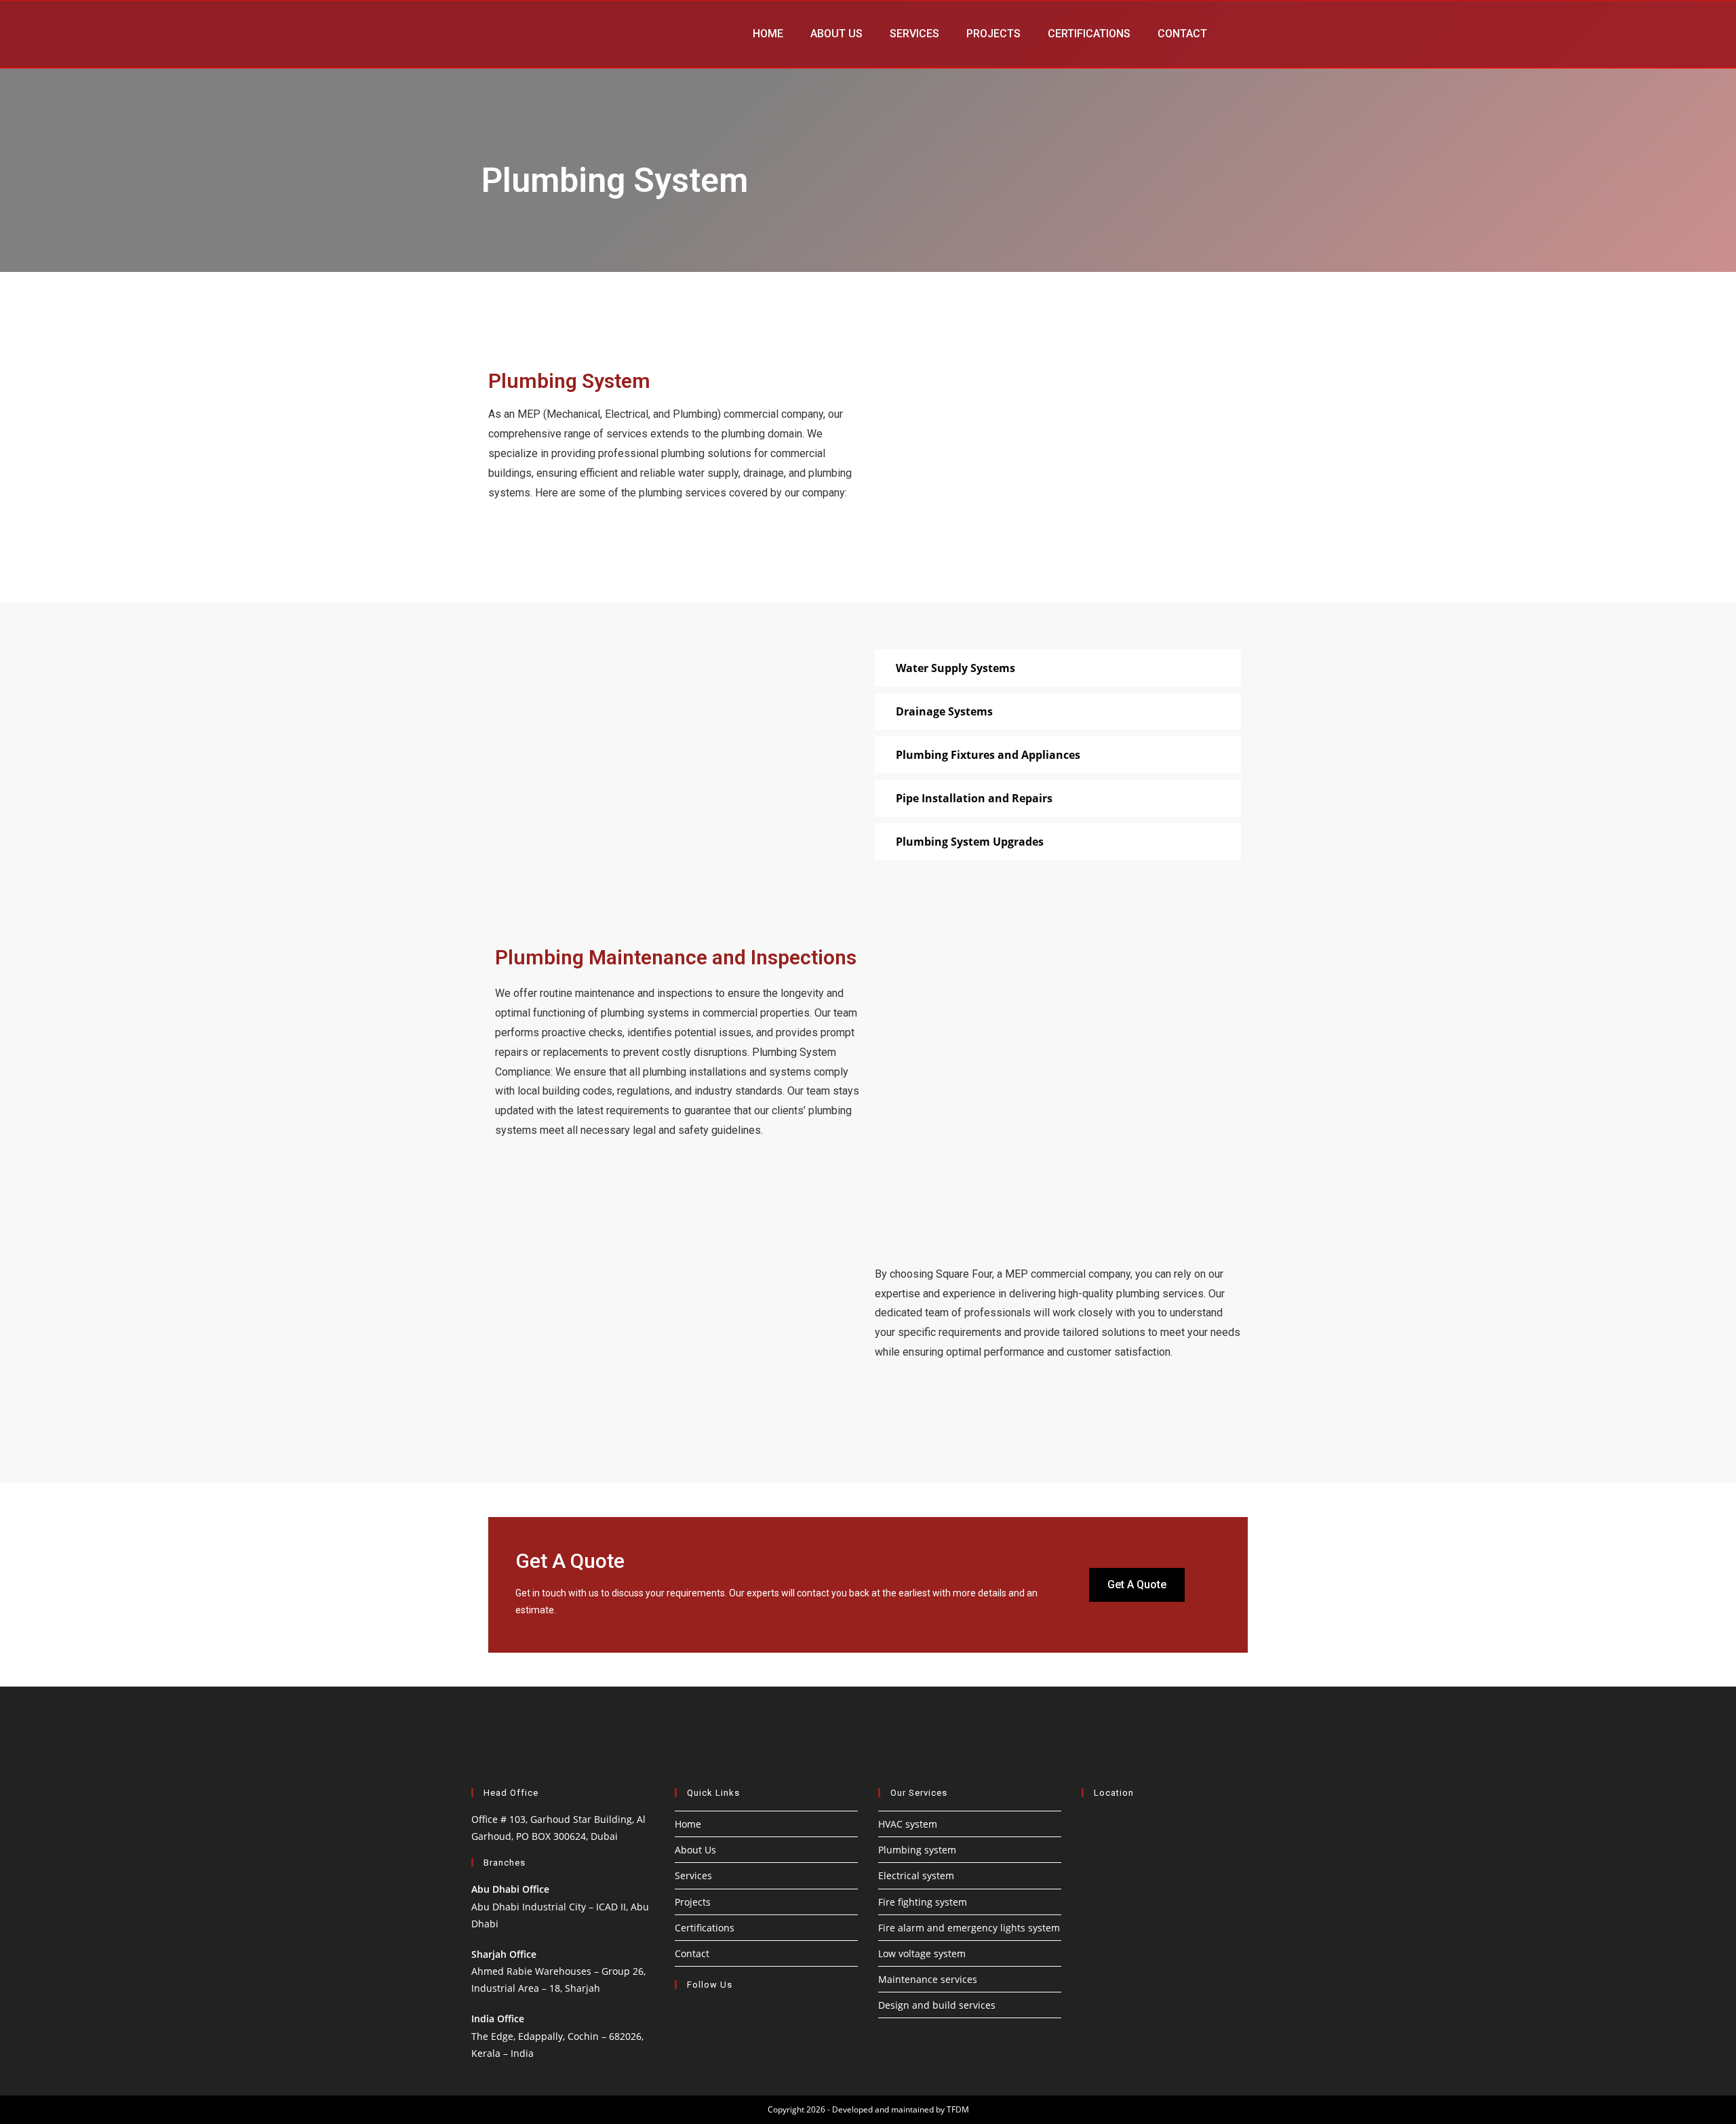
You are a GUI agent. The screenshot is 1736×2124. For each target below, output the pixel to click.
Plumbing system (917, 1850)
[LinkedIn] (687, 2015)
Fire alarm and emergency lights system (969, 1928)
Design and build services (937, 2005)
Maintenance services (928, 1979)
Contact (1182, 34)
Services (914, 34)
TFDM (958, 2109)
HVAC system (908, 1824)
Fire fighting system (923, 1902)
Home (768, 34)
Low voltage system (922, 1953)
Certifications (1089, 34)
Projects (993, 34)
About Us (836, 34)
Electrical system (916, 1875)
